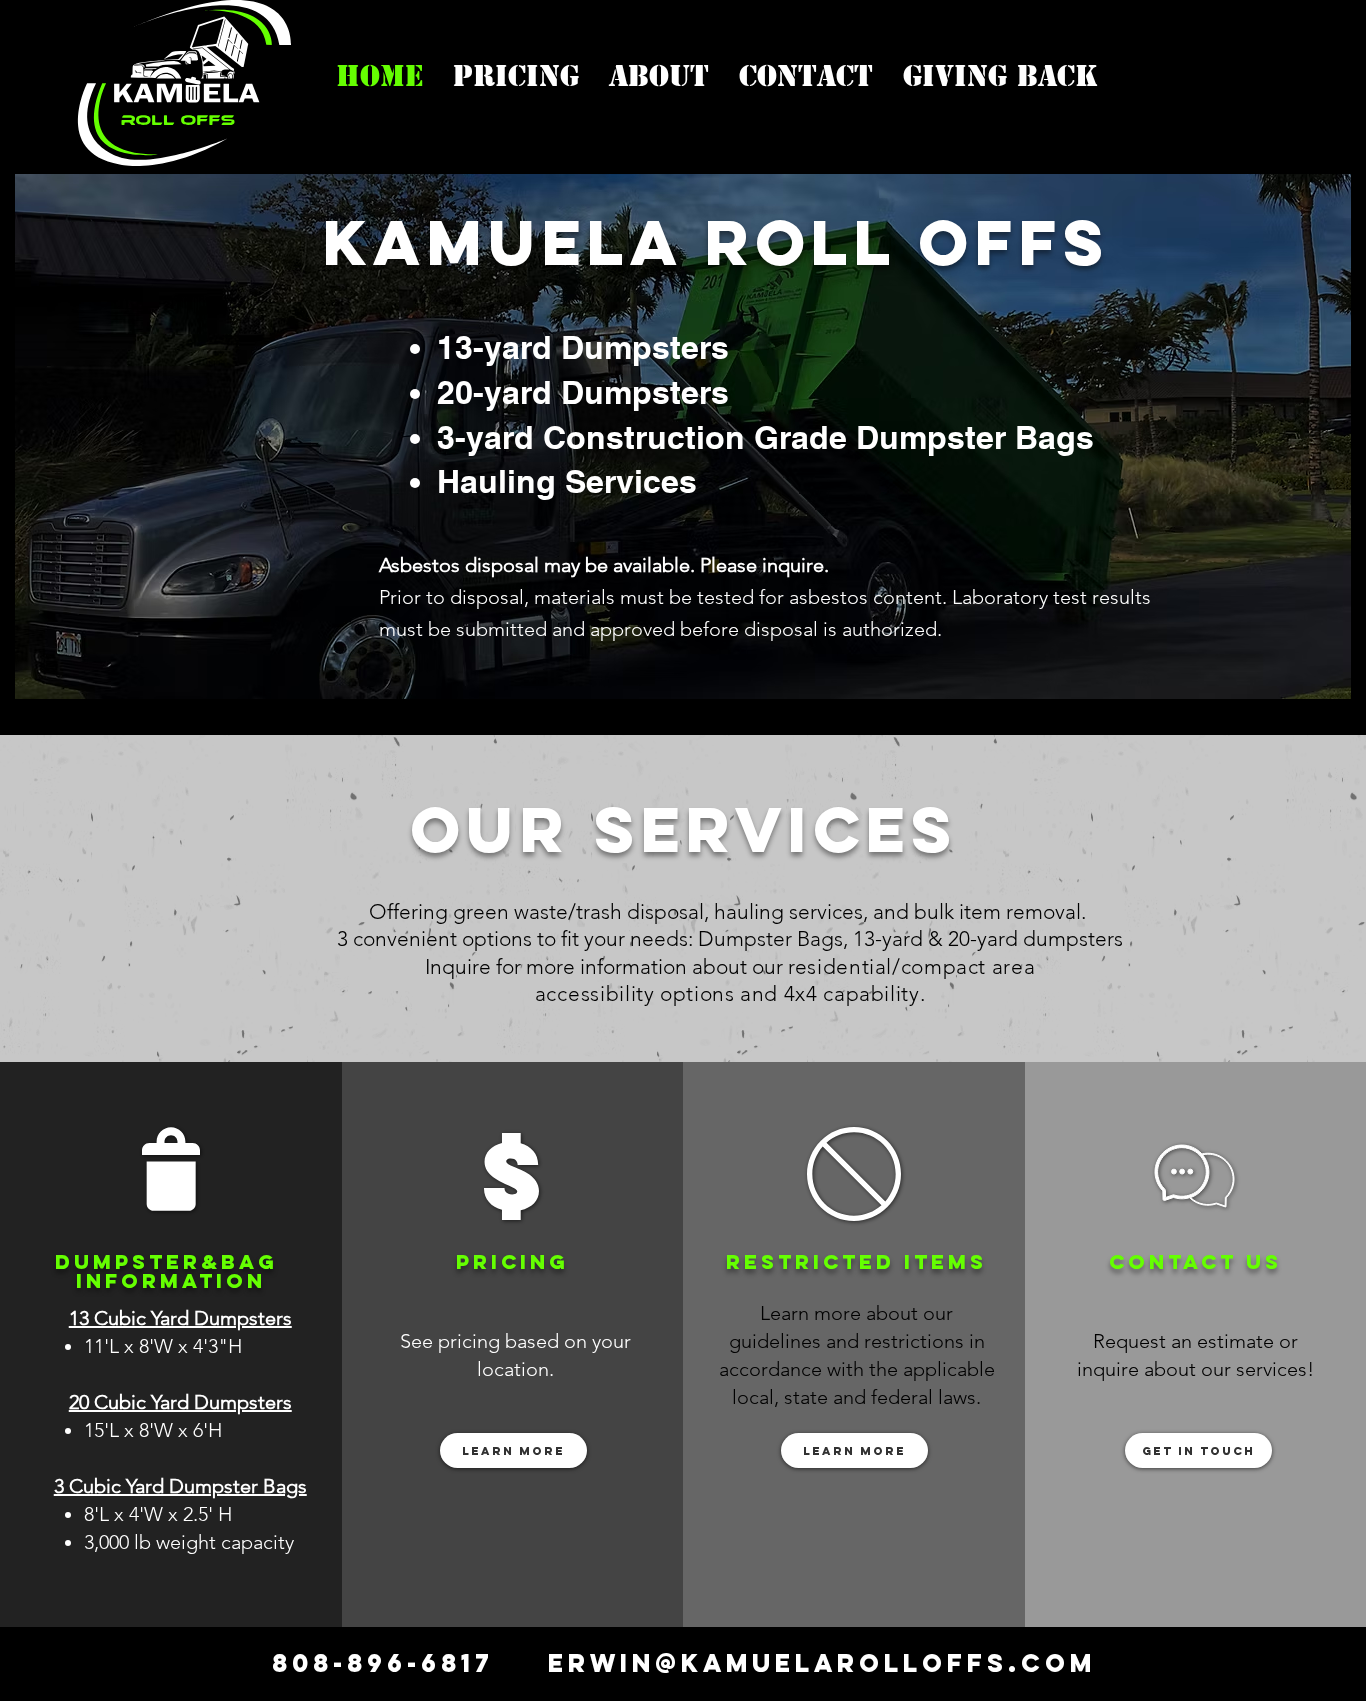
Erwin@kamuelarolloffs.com (822, 1663)
